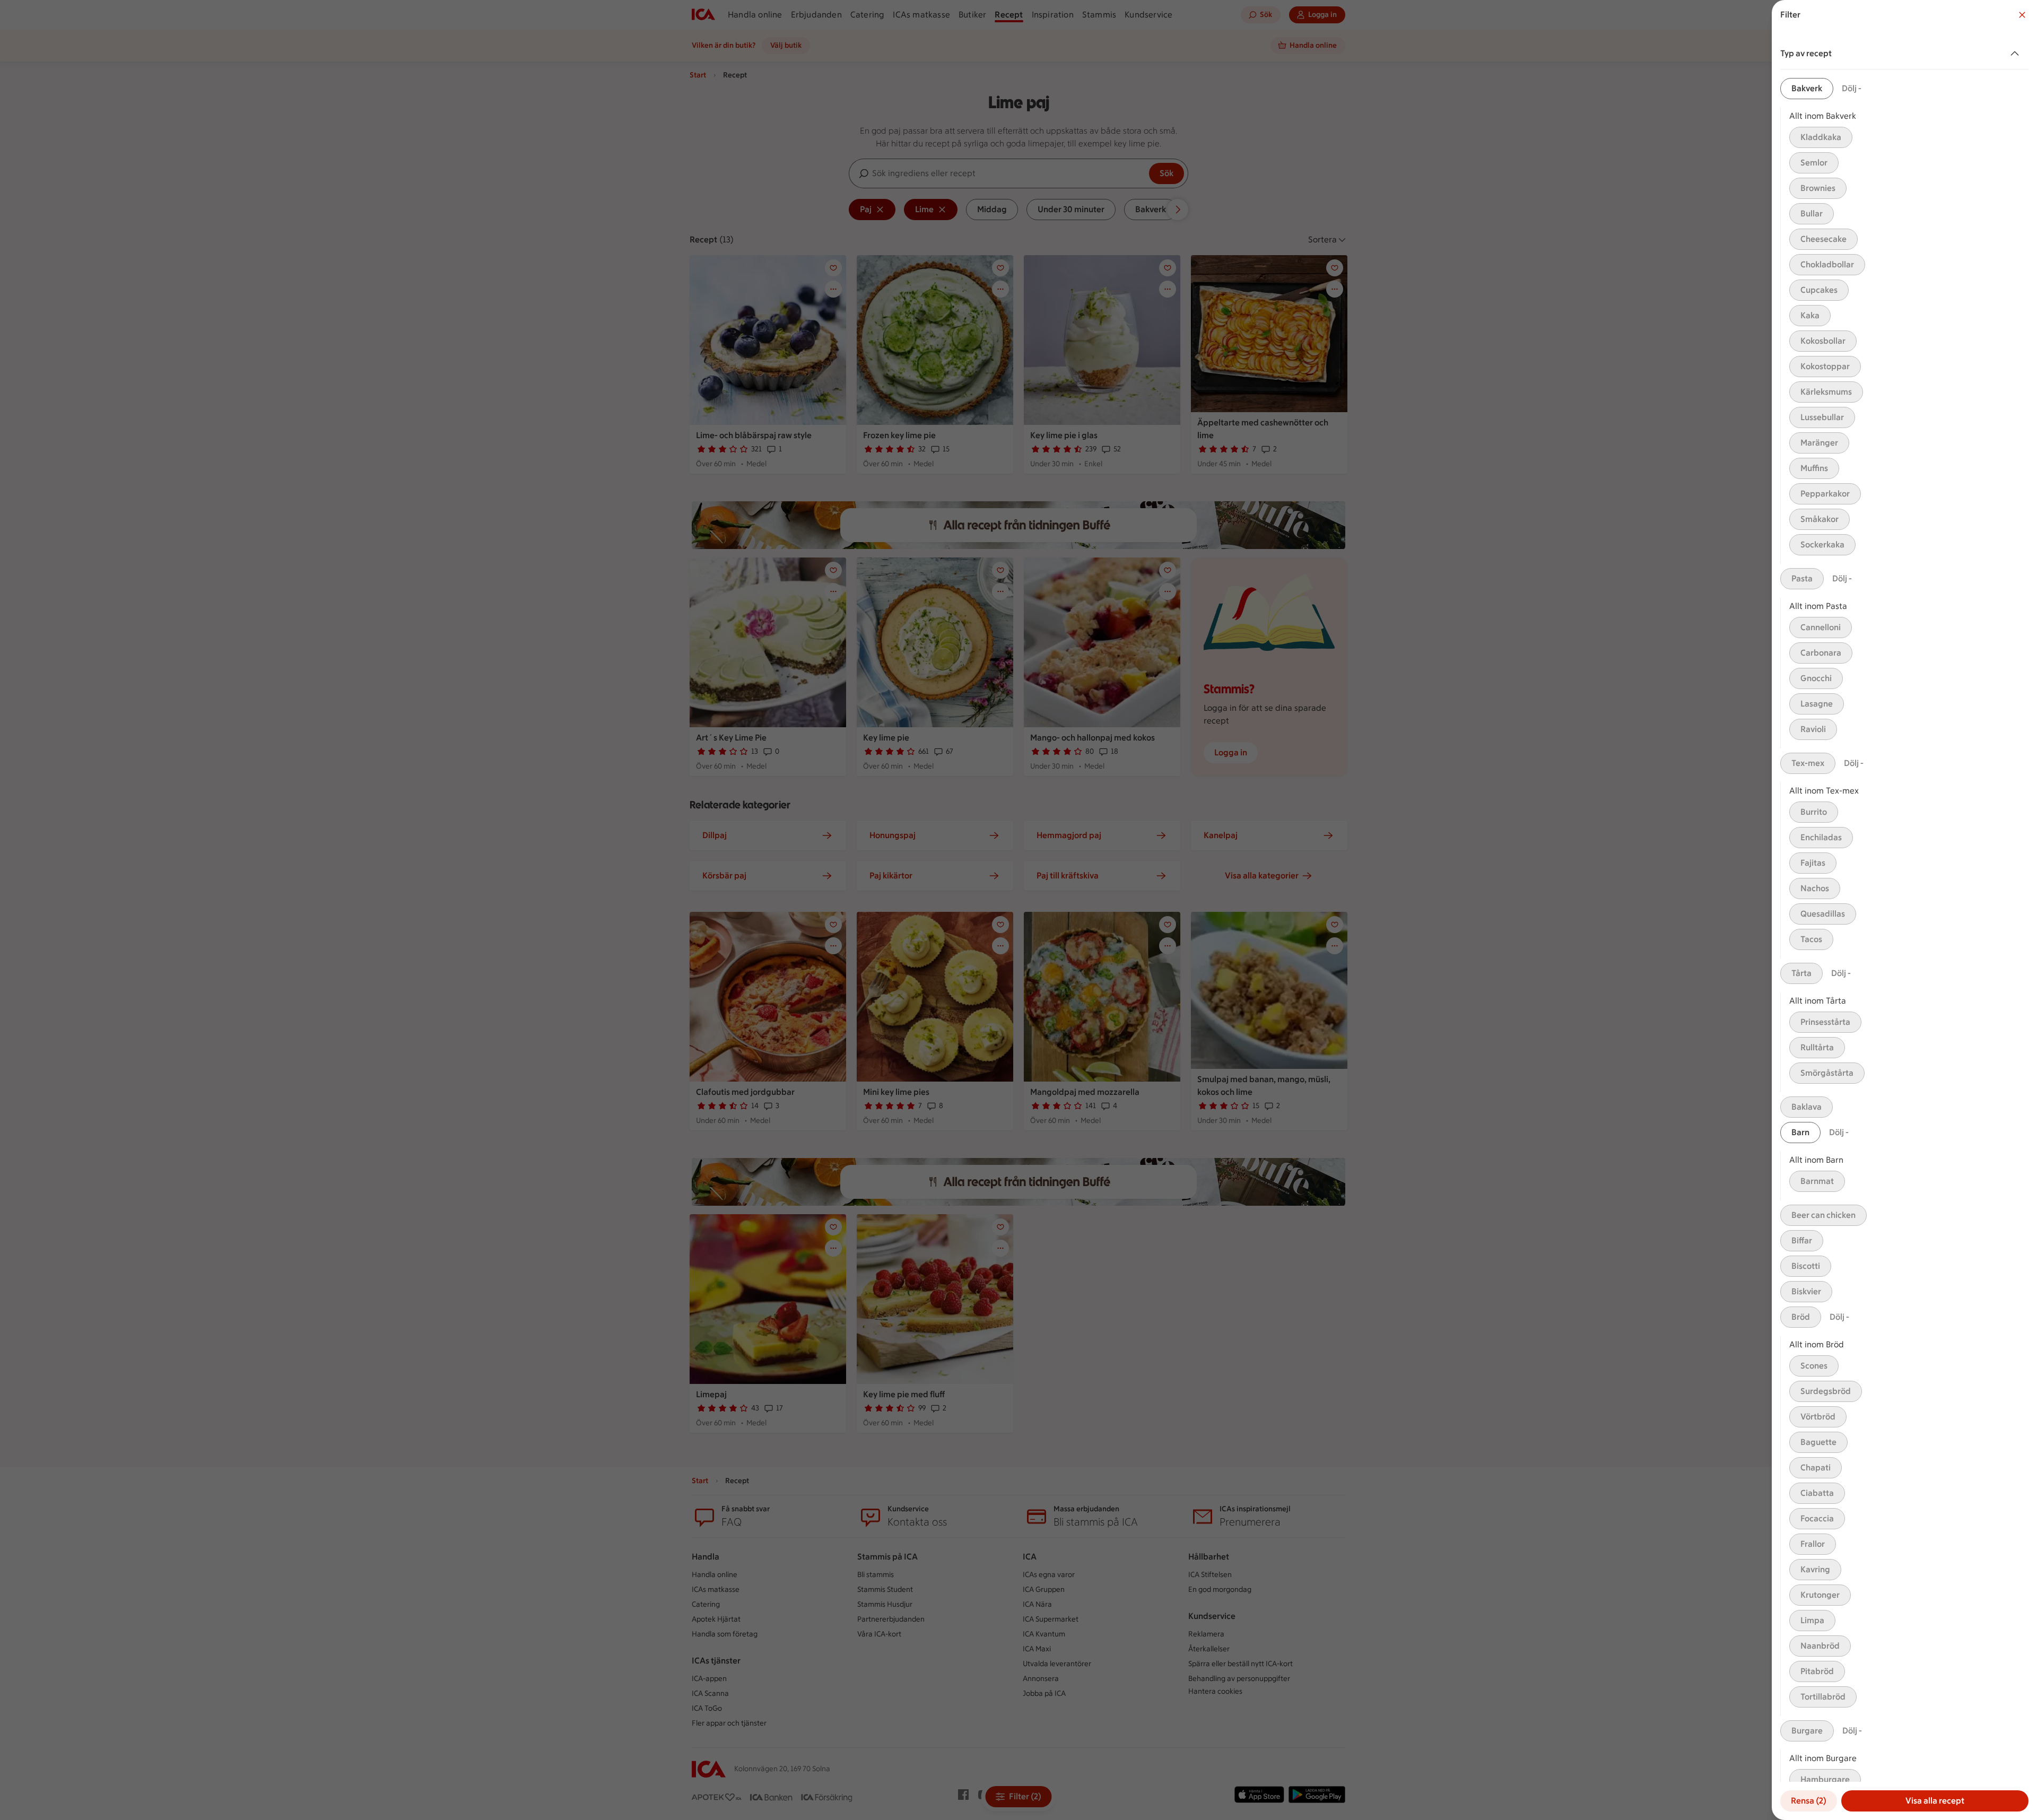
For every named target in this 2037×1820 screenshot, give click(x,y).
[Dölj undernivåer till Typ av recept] (2017, 54)
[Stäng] (2022, 15)
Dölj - (1852, 88)
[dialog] (1904, 910)
